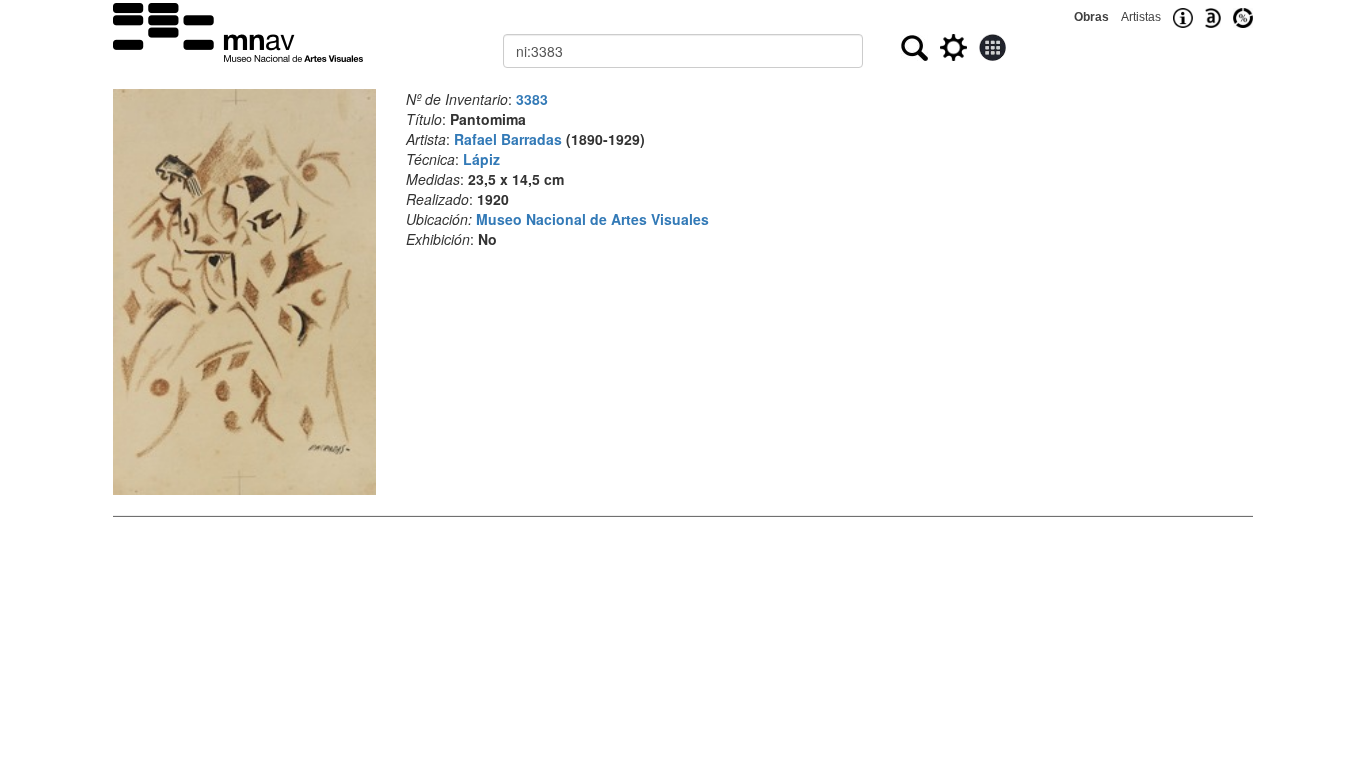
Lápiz (481, 159)
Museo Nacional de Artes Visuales (592, 219)
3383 (532, 99)
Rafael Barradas (508, 139)
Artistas (1141, 17)
